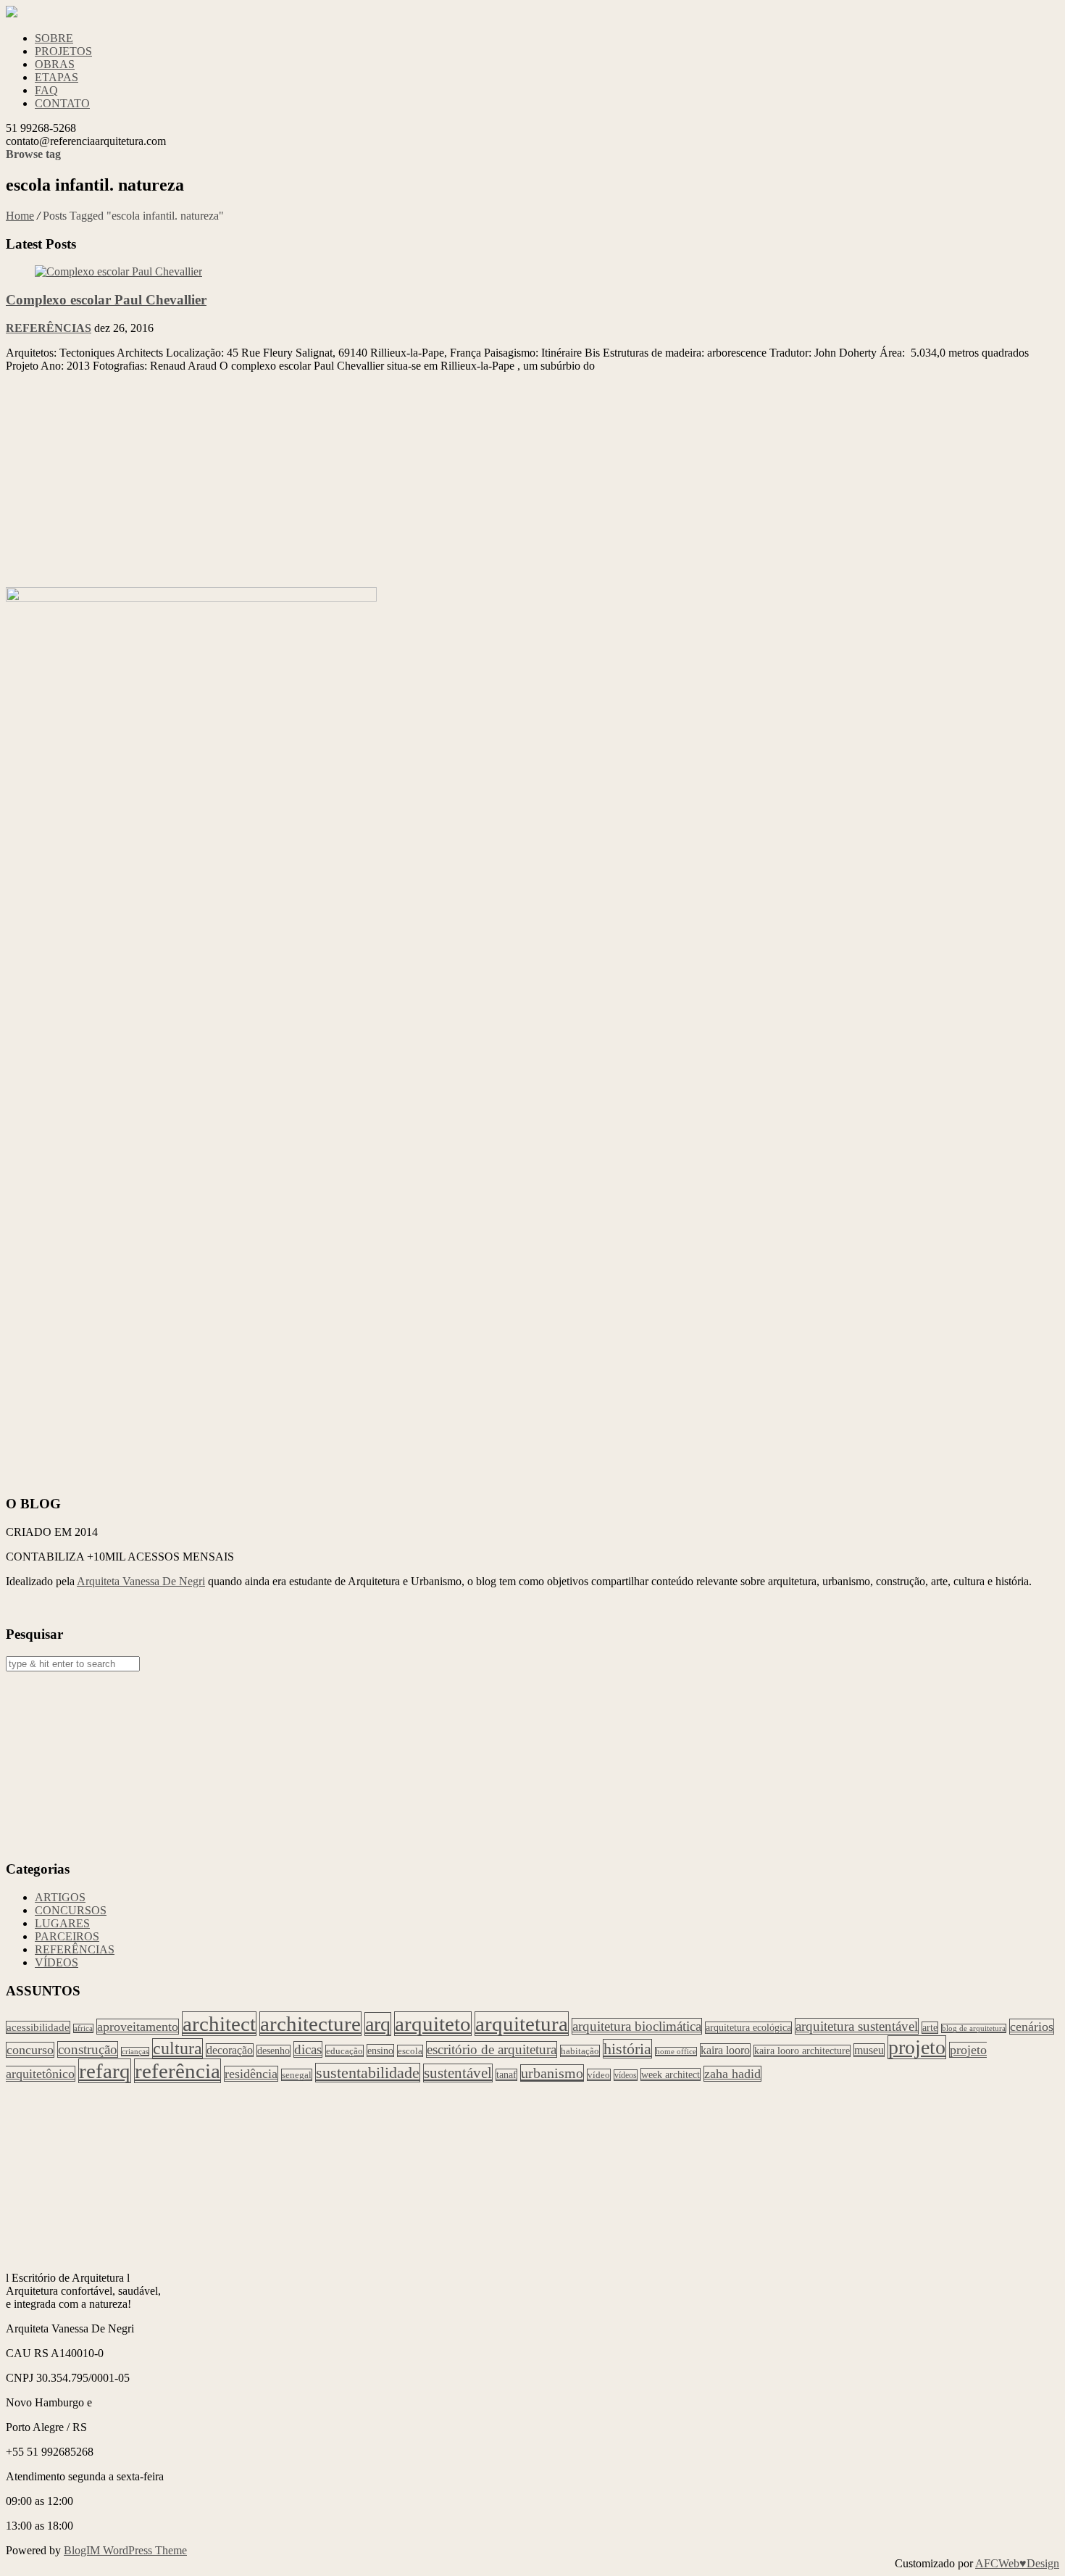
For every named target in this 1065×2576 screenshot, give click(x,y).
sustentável (458, 2073)
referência (177, 2071)
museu (869, 2050)
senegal (297, 2075)
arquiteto (433, 2024)
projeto (917, 2047)
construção (88, 2049)
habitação (580, 2051)
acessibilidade (38, 2027)
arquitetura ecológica (748, 2028)
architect (219, 2024)
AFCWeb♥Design (1017, 2563)
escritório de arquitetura (492, 2049)
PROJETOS (63, 51)
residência (251, 2074)
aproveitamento (138, 2027)
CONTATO (62, 103)
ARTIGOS (60, 1897)
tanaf (506, 2075)
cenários (1032, 2027)
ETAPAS (57, 77)
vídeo (599, 2075)
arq (378, 2024)
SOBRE (54, 38)
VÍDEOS (57, 1962)
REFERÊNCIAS (49, 328)
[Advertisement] (440, 486)
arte (930, 2028)
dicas (308, 2049)
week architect (671, 2074)
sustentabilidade (368, 2073)
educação (344, 2051)
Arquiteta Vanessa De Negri (141, 1581)
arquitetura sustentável (857, 2026)
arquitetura (522, 2024)
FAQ (46, 90)
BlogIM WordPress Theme (125, 2550)
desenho (273, 2051)
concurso (30, 2050)
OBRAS (55, 64)
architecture (310, 2024)
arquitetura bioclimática (637, 2026)
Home (20, 216)
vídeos (626, 2075)
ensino (380, 2051)
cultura (177, 2048)
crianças (135, 2052)
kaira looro (725, 2050)
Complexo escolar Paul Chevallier (106, 300)
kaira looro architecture (802, 2051)
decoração (230, 2050)
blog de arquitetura (974, 2028)
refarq (105, 2071)
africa (83, 2028)
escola (410, 2051)
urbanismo (552, 2073)
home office (676, 2052)
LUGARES (62, 1923)
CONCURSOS (71, 1910)
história (627, 2049)
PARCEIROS (67, 1936)
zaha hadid (732, 2074)
